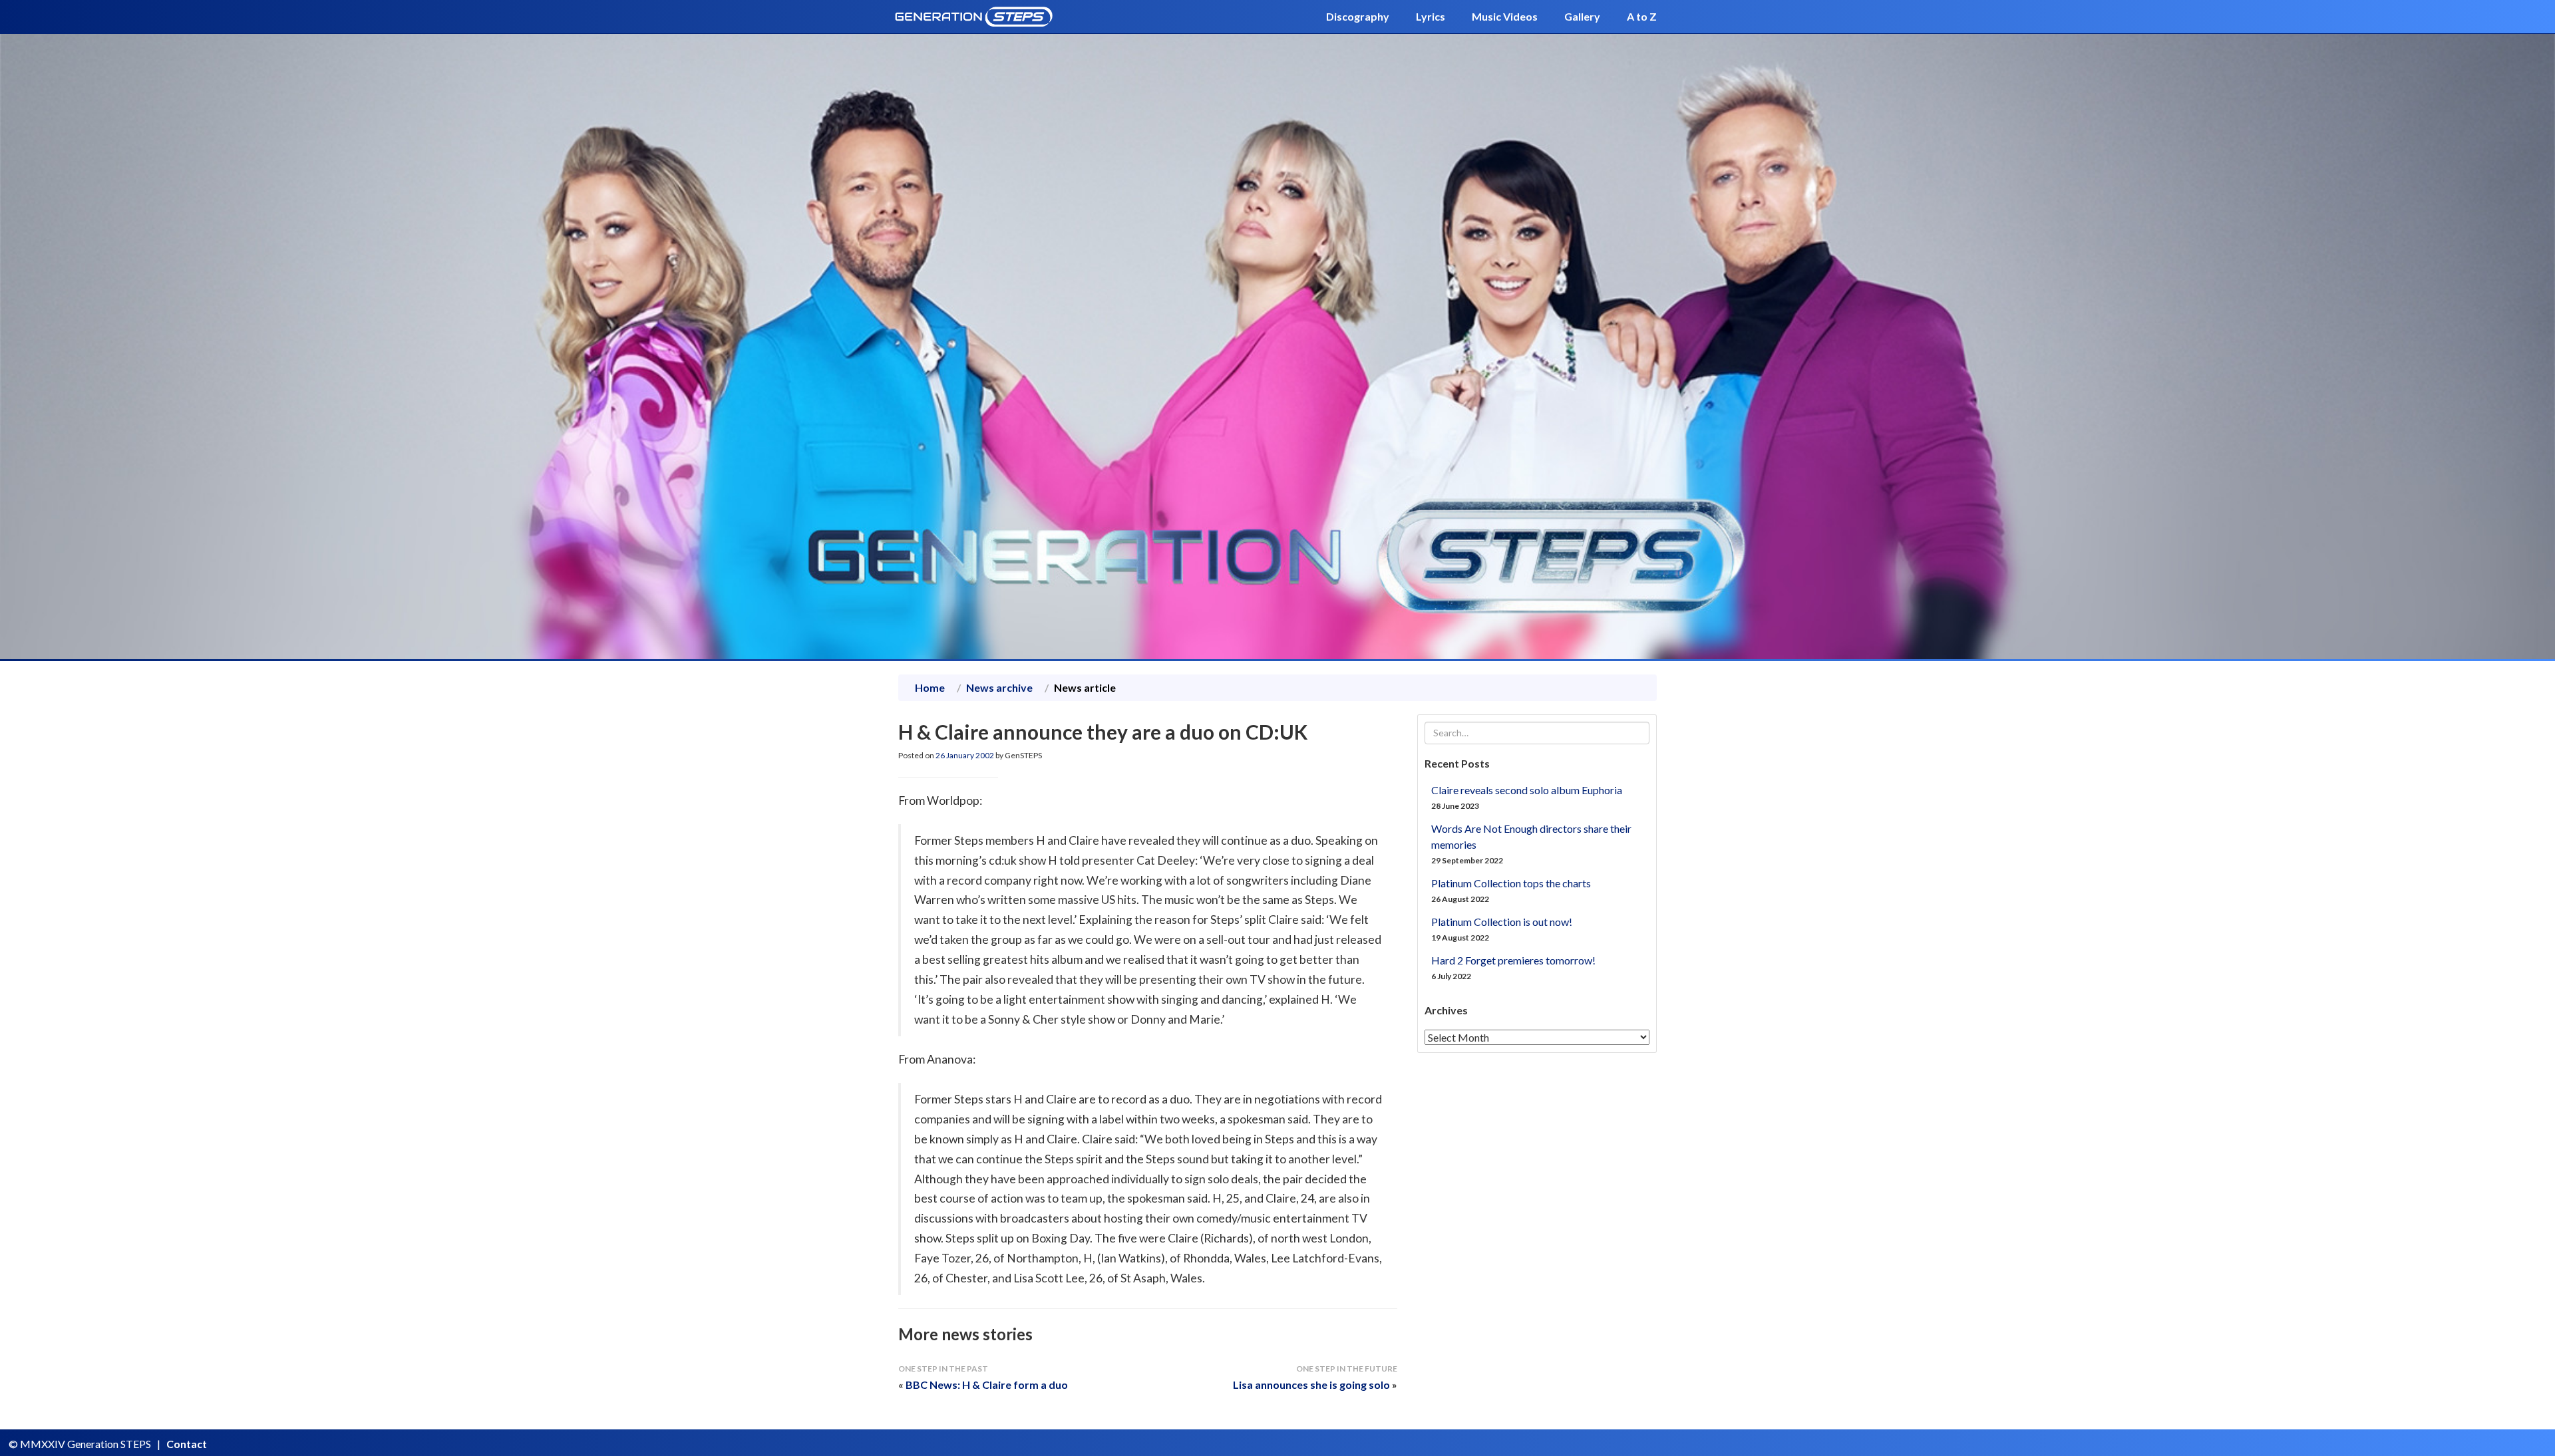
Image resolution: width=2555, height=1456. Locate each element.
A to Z (1642, 16)
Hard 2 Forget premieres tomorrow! (1513, 960)
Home (930, 687)
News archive (999, 687)
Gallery (1582, 16)
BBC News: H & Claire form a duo (987, 1384)
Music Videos (1505, 16)
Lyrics (1431, 16)
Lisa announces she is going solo (1311, 1384)
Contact (187, 1444)
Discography (1358, 16)
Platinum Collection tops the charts (1511, 883)
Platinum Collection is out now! (1502, 922)
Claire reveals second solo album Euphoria (1527, 790)
